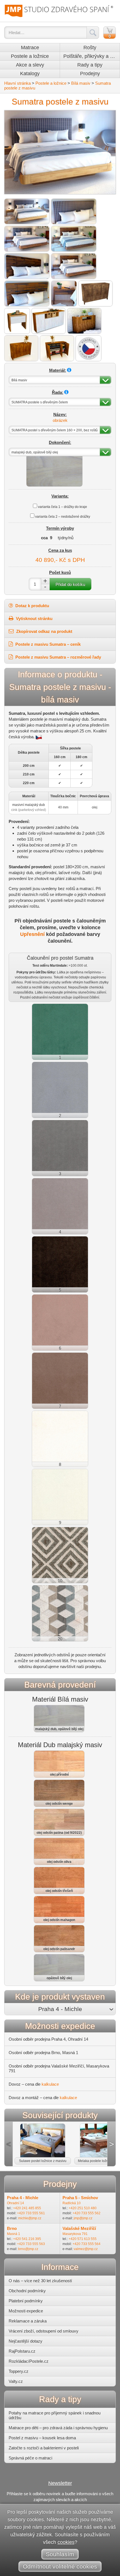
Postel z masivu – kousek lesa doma (42, 2438)
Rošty (90, 48)
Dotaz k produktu (32, 606)
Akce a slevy (30, 65)
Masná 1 (14, 2234)
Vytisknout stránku (34, 618)
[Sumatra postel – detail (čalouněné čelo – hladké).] (74, 211)
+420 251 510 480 (83, 2208)
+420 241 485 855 (27, 2208)
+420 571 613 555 (83, 2239)
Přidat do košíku (70, 584)
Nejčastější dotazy (26, 2341)
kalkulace (50, 2084)
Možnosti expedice (26, 2311)
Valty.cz (16, 2381)
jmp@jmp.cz (83, 2218)
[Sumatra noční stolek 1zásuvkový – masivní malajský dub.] (64, 294)
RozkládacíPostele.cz (29, 2361)
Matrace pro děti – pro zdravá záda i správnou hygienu (58, 2428)
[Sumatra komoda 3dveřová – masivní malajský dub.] (95, 294)
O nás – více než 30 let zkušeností (40, 2281)
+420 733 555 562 (87, 2213)
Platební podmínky (26, 2301)
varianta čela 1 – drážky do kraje (63, 507)
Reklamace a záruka (28, 2321)
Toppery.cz (19, 2371)
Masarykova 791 (75, 2234)
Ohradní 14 (15, 2203)
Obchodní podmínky (27, 2291)
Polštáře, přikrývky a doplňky (92, 56)
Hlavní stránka (17, 83)
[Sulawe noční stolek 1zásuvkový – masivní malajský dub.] (17, 321)
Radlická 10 (72, 2203)
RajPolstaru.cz (22, 2351)
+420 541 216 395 (27, 2239)
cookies (66, 2542)
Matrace (30, 48)
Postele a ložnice (30, 56)
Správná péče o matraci (30, 2458)
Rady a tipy (90, 65)
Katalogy (30, 74)
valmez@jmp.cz (86, 2249)
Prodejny (90, 74)
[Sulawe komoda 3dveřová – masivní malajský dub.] (21, 348)
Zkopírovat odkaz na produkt (44, 631)
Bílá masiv (81, 83)
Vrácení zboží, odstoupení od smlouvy (44, 2331)
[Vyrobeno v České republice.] (88, 348)
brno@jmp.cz (28, 2249)
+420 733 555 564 (87, 2244)
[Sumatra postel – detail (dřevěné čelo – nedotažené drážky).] (27, 294)
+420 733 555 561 (31, 2213)
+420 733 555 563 (31, 2244)
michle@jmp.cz (30, 2218)
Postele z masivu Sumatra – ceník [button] (47, 644)
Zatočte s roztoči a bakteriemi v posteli (44, 2448)
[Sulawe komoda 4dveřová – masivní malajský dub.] (49, 321)
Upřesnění (32, 934)
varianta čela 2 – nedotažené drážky (63, 517)
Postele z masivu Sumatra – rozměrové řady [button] (58, 657)
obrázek (60, 420)
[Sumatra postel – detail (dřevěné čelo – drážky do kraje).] (27, 266)
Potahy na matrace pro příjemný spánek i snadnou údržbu (55, 2415)
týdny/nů (66, 538)
